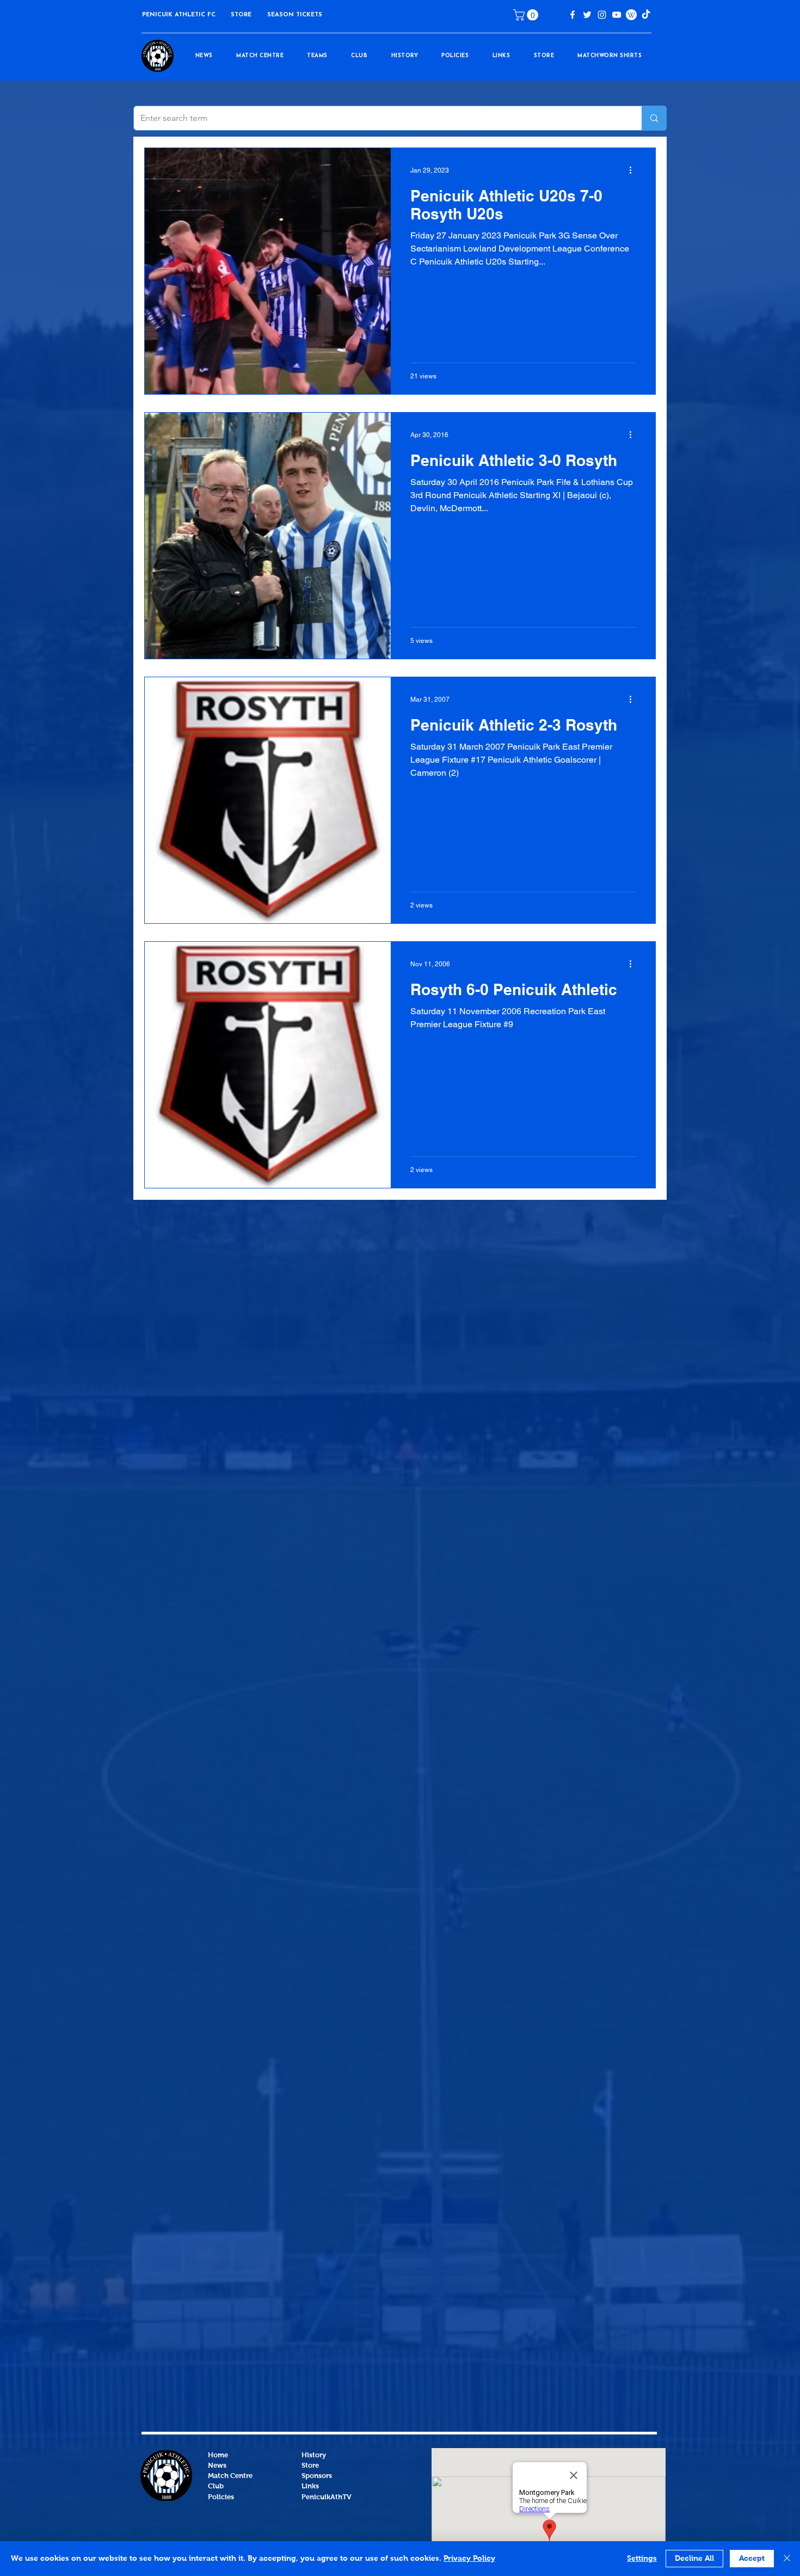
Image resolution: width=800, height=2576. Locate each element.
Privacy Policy (469, 2559)
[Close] (787, 2559)
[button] (241, 15)
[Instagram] (602, 15)
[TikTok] (646, 15)
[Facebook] (573, 15)
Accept (752, 2559)
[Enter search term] (654, 118)
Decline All (694, 2559)
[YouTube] (617, 15)
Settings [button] (642, 2559)
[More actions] (634, 170)
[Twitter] (587, 15)
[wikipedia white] (631, 15)
